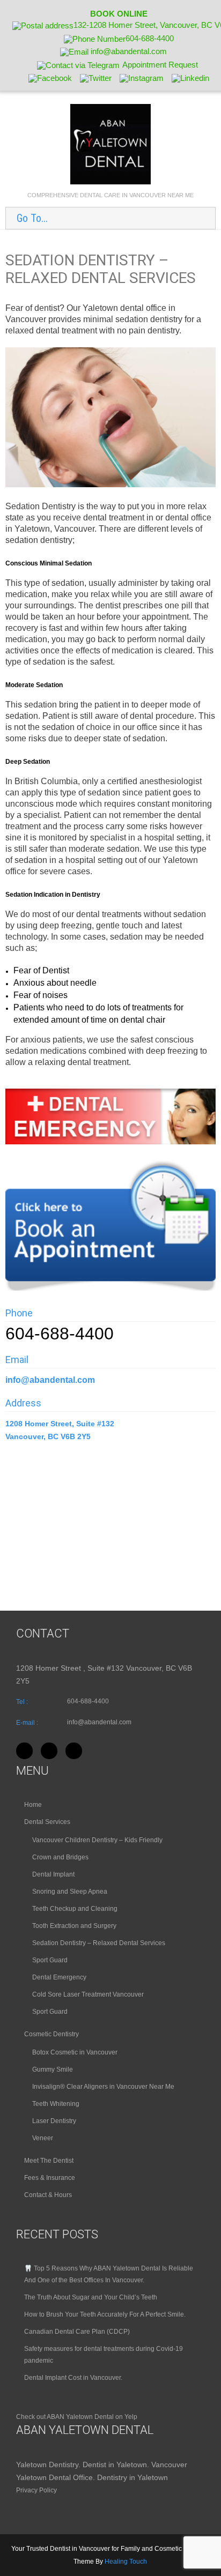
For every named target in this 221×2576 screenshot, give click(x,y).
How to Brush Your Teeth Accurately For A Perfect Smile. (105, 2314)
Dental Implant (53, 1874)
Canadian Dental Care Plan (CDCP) (77, 2332)
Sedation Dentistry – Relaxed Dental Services (99, 1943)
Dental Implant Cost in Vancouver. (73, 2378)
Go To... (32, 218)
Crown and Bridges (60, 1857)
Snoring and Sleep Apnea (70, 1892)
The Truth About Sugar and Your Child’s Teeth (91, 2297)
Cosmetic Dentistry (51, 2034)
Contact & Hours (48, 2195)
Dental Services (47, 1822)
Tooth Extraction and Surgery (74, 1926)
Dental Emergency (59, 1977)
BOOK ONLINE (119, 14)
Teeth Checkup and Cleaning (75, 1909)
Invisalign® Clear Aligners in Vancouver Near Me (103, 2087)
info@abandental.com (50, 1380)
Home (33, 1805)
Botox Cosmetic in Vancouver (75, 2052)
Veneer (43, 2138)
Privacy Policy (36, 2490)
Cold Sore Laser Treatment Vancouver (88, 1994)
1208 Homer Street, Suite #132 (61, 1424)
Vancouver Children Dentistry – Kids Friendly (97, 1840)
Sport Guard (50, 1960)
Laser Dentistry (54, 2121)
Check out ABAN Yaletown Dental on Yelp (77, 2417)
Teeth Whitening (56, 2104)
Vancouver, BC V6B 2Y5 (48, 1436)
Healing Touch (126, 2562)
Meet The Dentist (49, 2161)
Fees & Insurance (50, 2178)
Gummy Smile (53, 2069)
